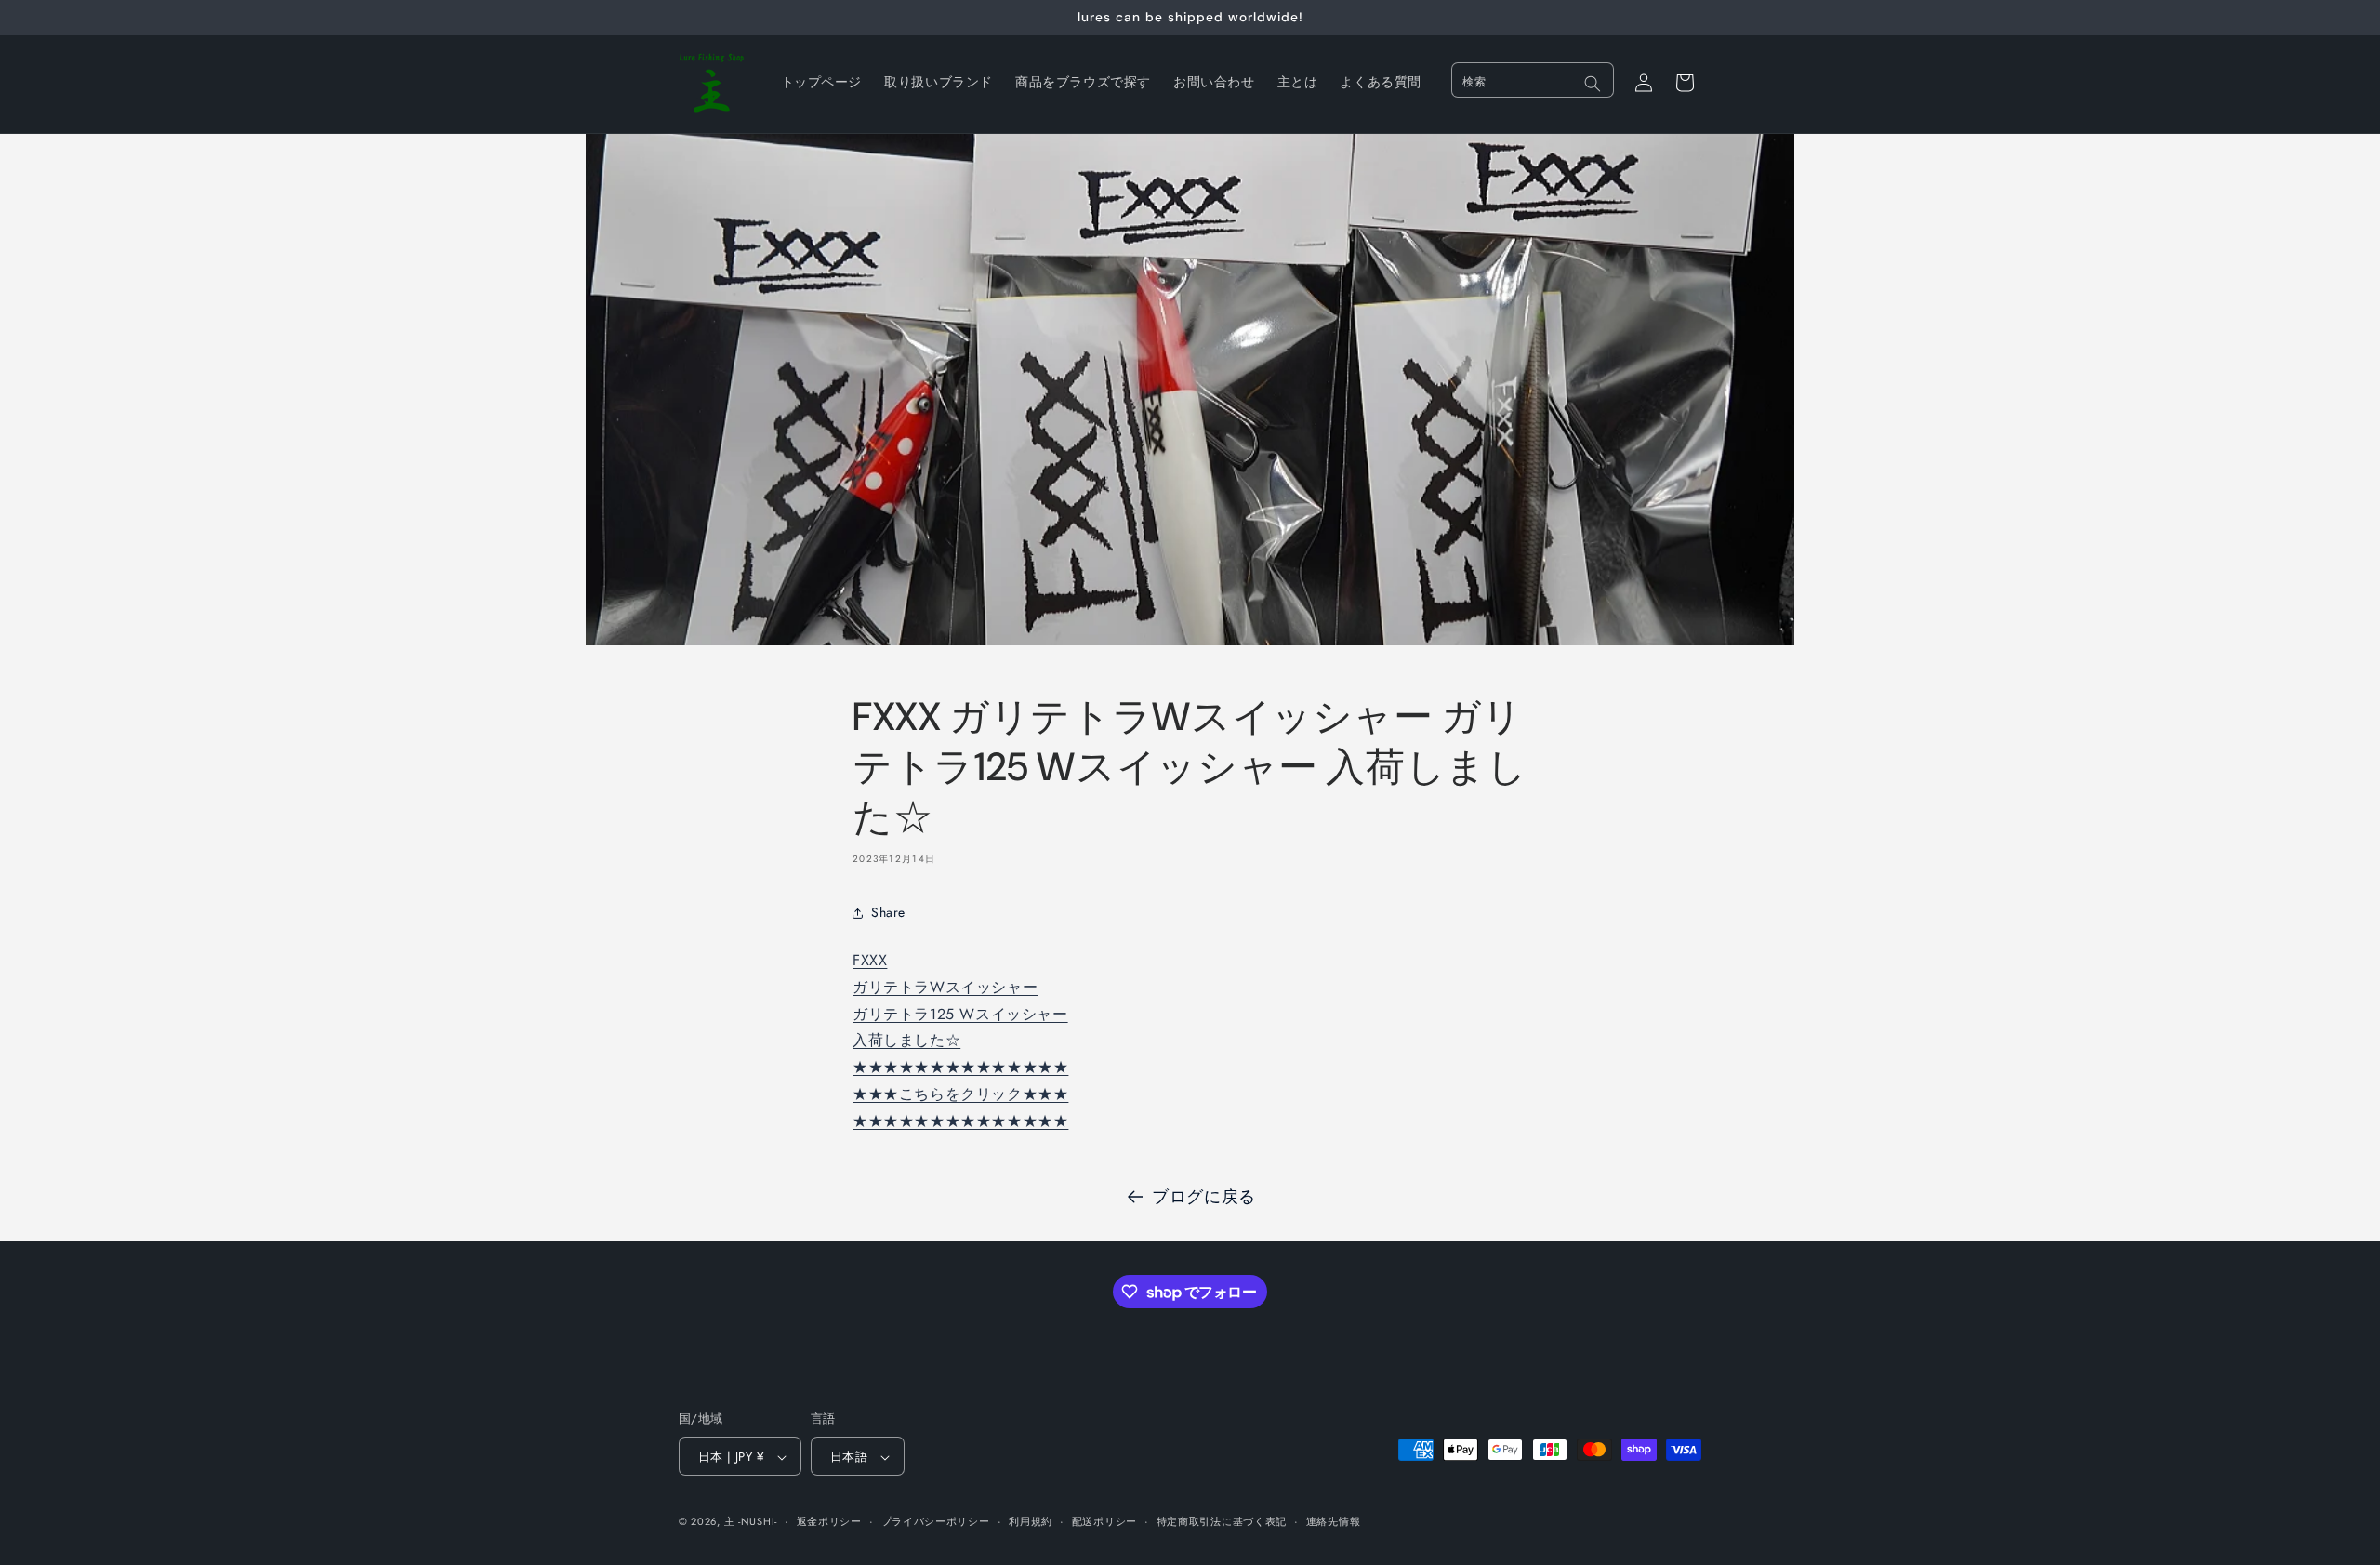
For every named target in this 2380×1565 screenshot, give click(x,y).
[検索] (1593, 84)
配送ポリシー (1104, 1521)
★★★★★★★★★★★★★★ (960, 1067)
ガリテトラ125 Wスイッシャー (960, 1014)
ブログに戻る (1204, 1197)
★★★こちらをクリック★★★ (960, 1094)
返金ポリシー (829, 1521)
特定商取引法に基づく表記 (1222, 1521)
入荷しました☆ (906, 1040)
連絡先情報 (1334, 1521)
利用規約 (1031, 1521)
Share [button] (888, 912)
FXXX (870, 960)
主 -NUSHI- (751, 1522)
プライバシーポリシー (936, 1521)
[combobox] (1533, 80)
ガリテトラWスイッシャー (945, 987)
